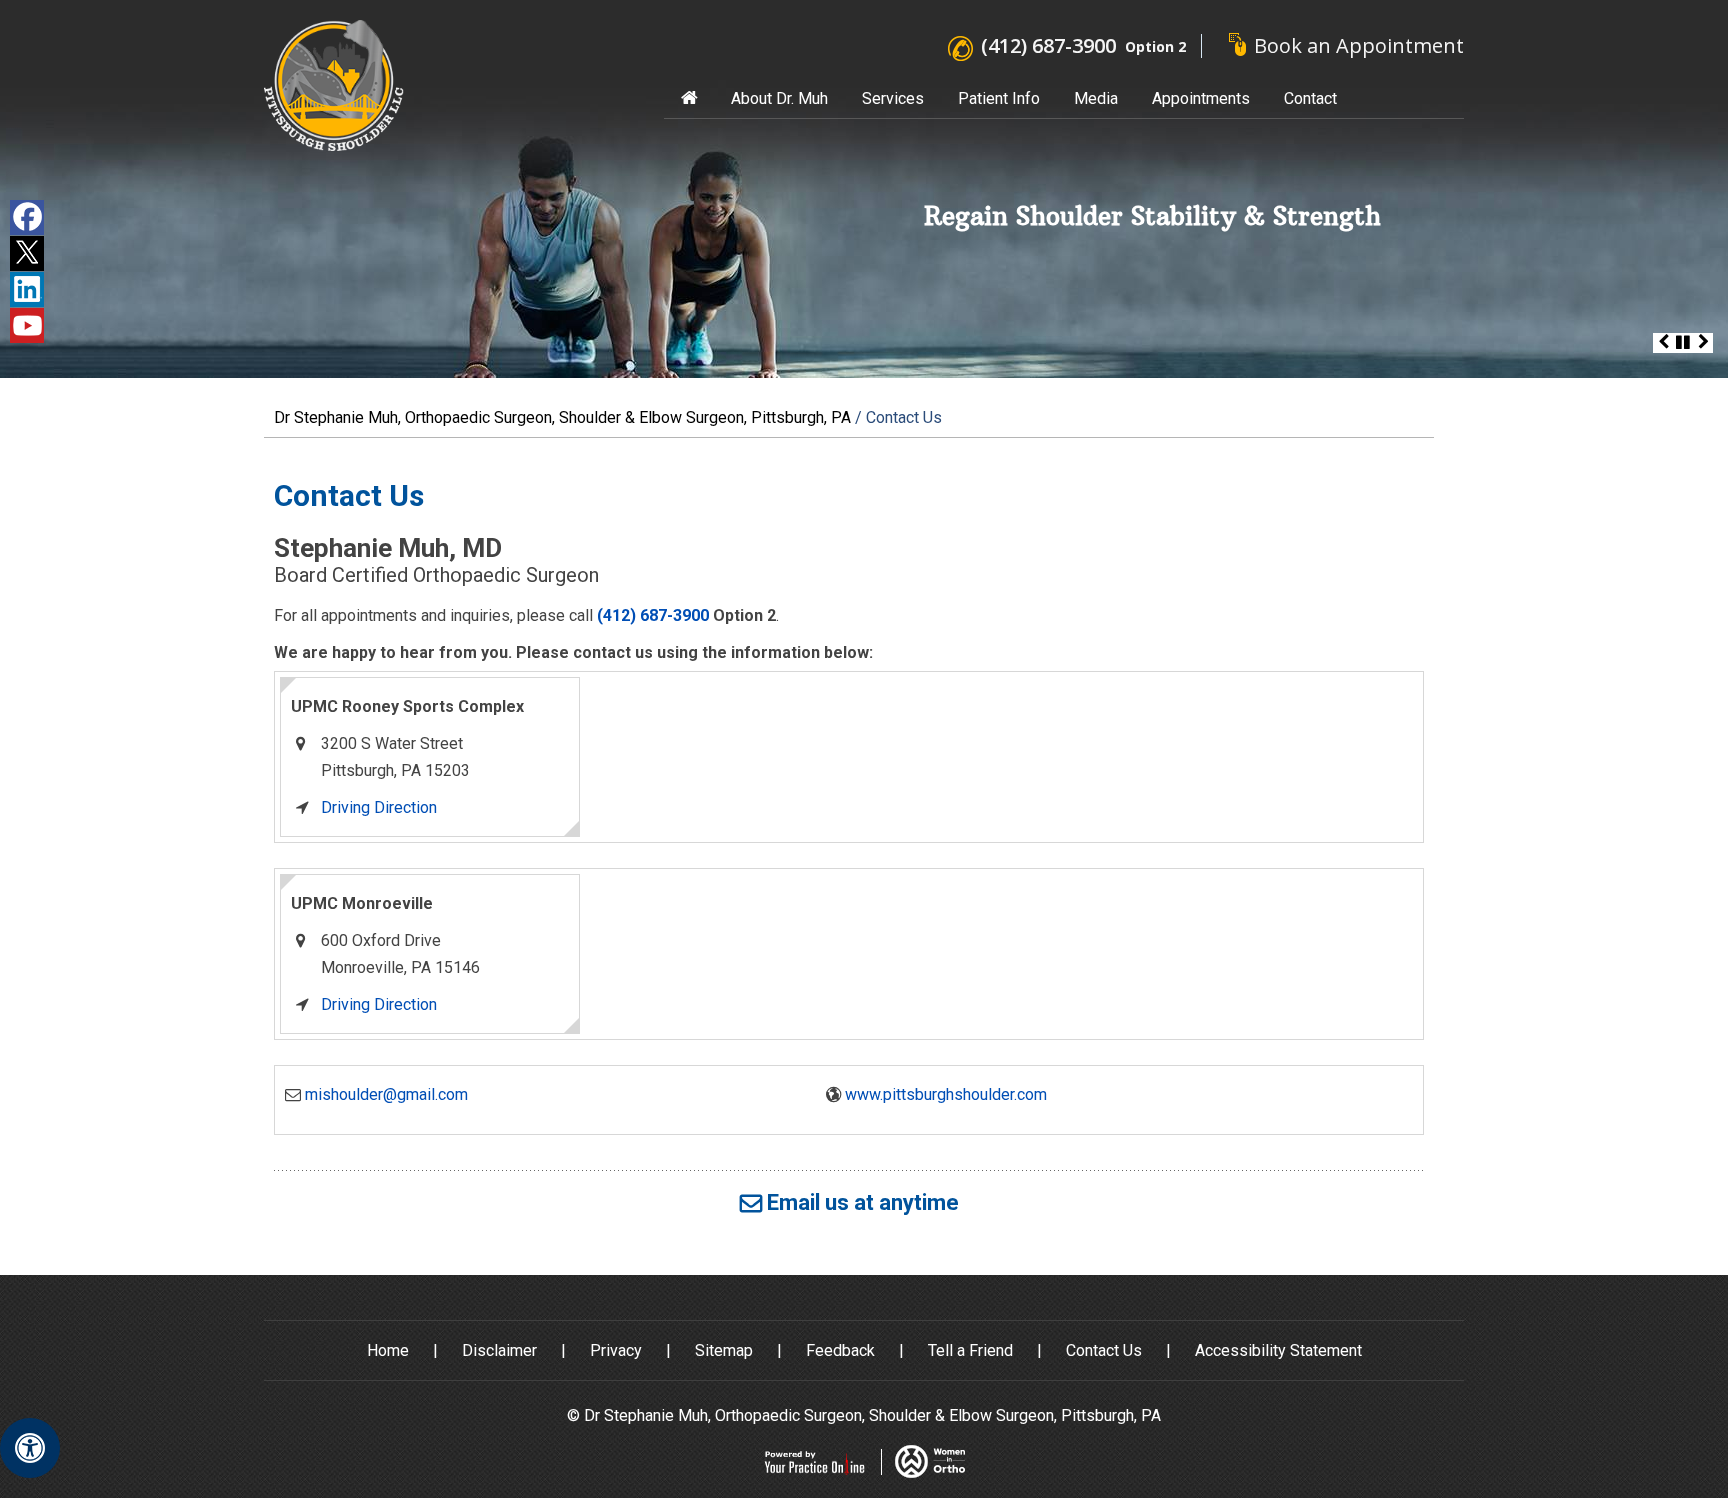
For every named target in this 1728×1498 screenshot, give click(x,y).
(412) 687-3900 (1048, 45)
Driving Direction (379, 807)
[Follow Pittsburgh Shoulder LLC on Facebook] (27, 217)
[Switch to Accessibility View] (30, 1448)
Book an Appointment (1359, 45)
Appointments (1201, 98)
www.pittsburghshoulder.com (946, 1094)
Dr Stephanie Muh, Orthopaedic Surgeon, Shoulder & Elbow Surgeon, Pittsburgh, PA (562, 417)
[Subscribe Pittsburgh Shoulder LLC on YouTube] (27, 325)
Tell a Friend (970, 1350)
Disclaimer (499, 1350)
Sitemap (724, 1350)
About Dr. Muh (779, 98)
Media (1096, 98)
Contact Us (1104, 1350)
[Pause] (1683, 343)
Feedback (840, 1350)
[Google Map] (1001, 757)
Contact (1310, 98)
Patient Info (999, 98)
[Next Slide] (1703, 343)
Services (893, 98)
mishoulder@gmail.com (386, 1094)
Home (689, 98)
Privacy (616, 1350)
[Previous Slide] (1663, 343)
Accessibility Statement (1278, 1350)
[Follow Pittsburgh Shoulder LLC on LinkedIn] (27, 289)
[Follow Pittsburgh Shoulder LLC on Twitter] (27, 253)
